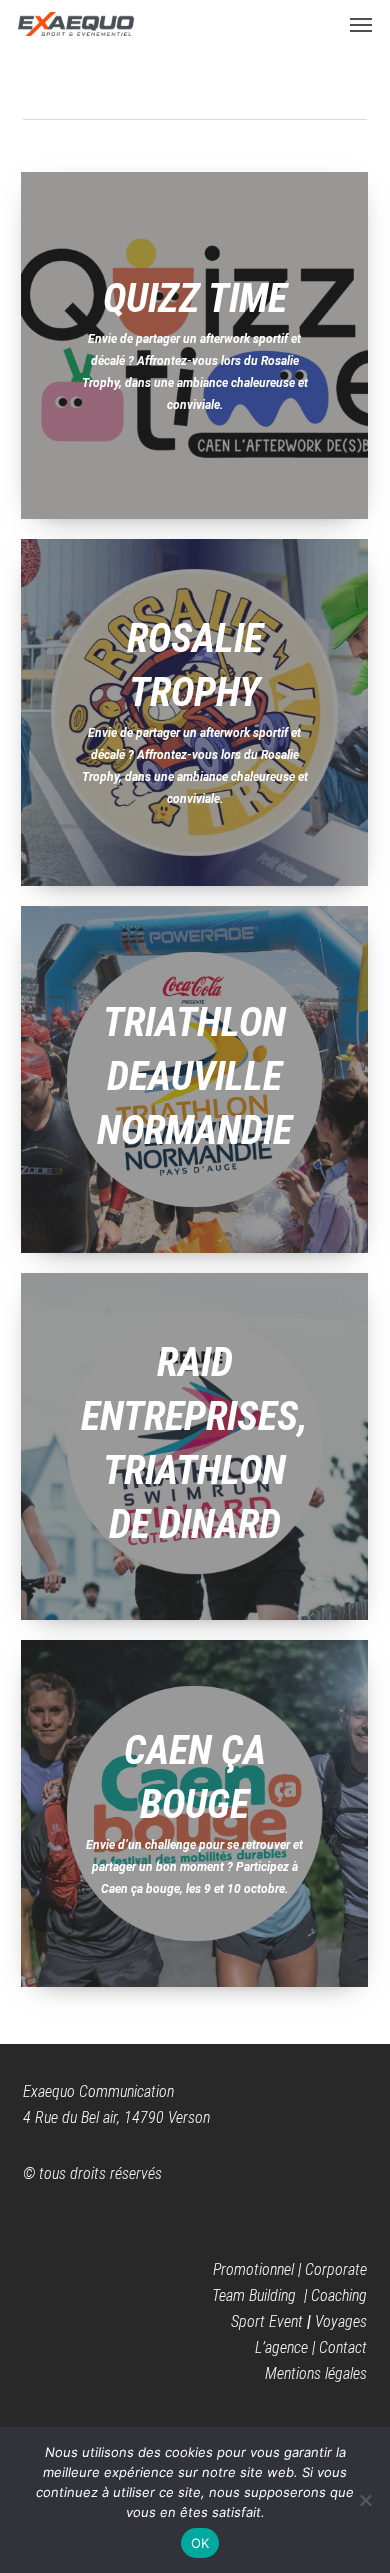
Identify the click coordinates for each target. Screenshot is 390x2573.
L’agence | (287, 2347)
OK (200, 2543)
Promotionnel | (259, 2269)
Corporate (336, 2269)
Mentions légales (316, 2373)
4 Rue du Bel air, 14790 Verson (116, 2117)
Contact (343, 2347)
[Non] (365, 2500)
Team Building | (261, 2295)
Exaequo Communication (98, 2091)
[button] (361, 24)
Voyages (341, 2321)
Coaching (339, 2295)
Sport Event (267, 2321)
